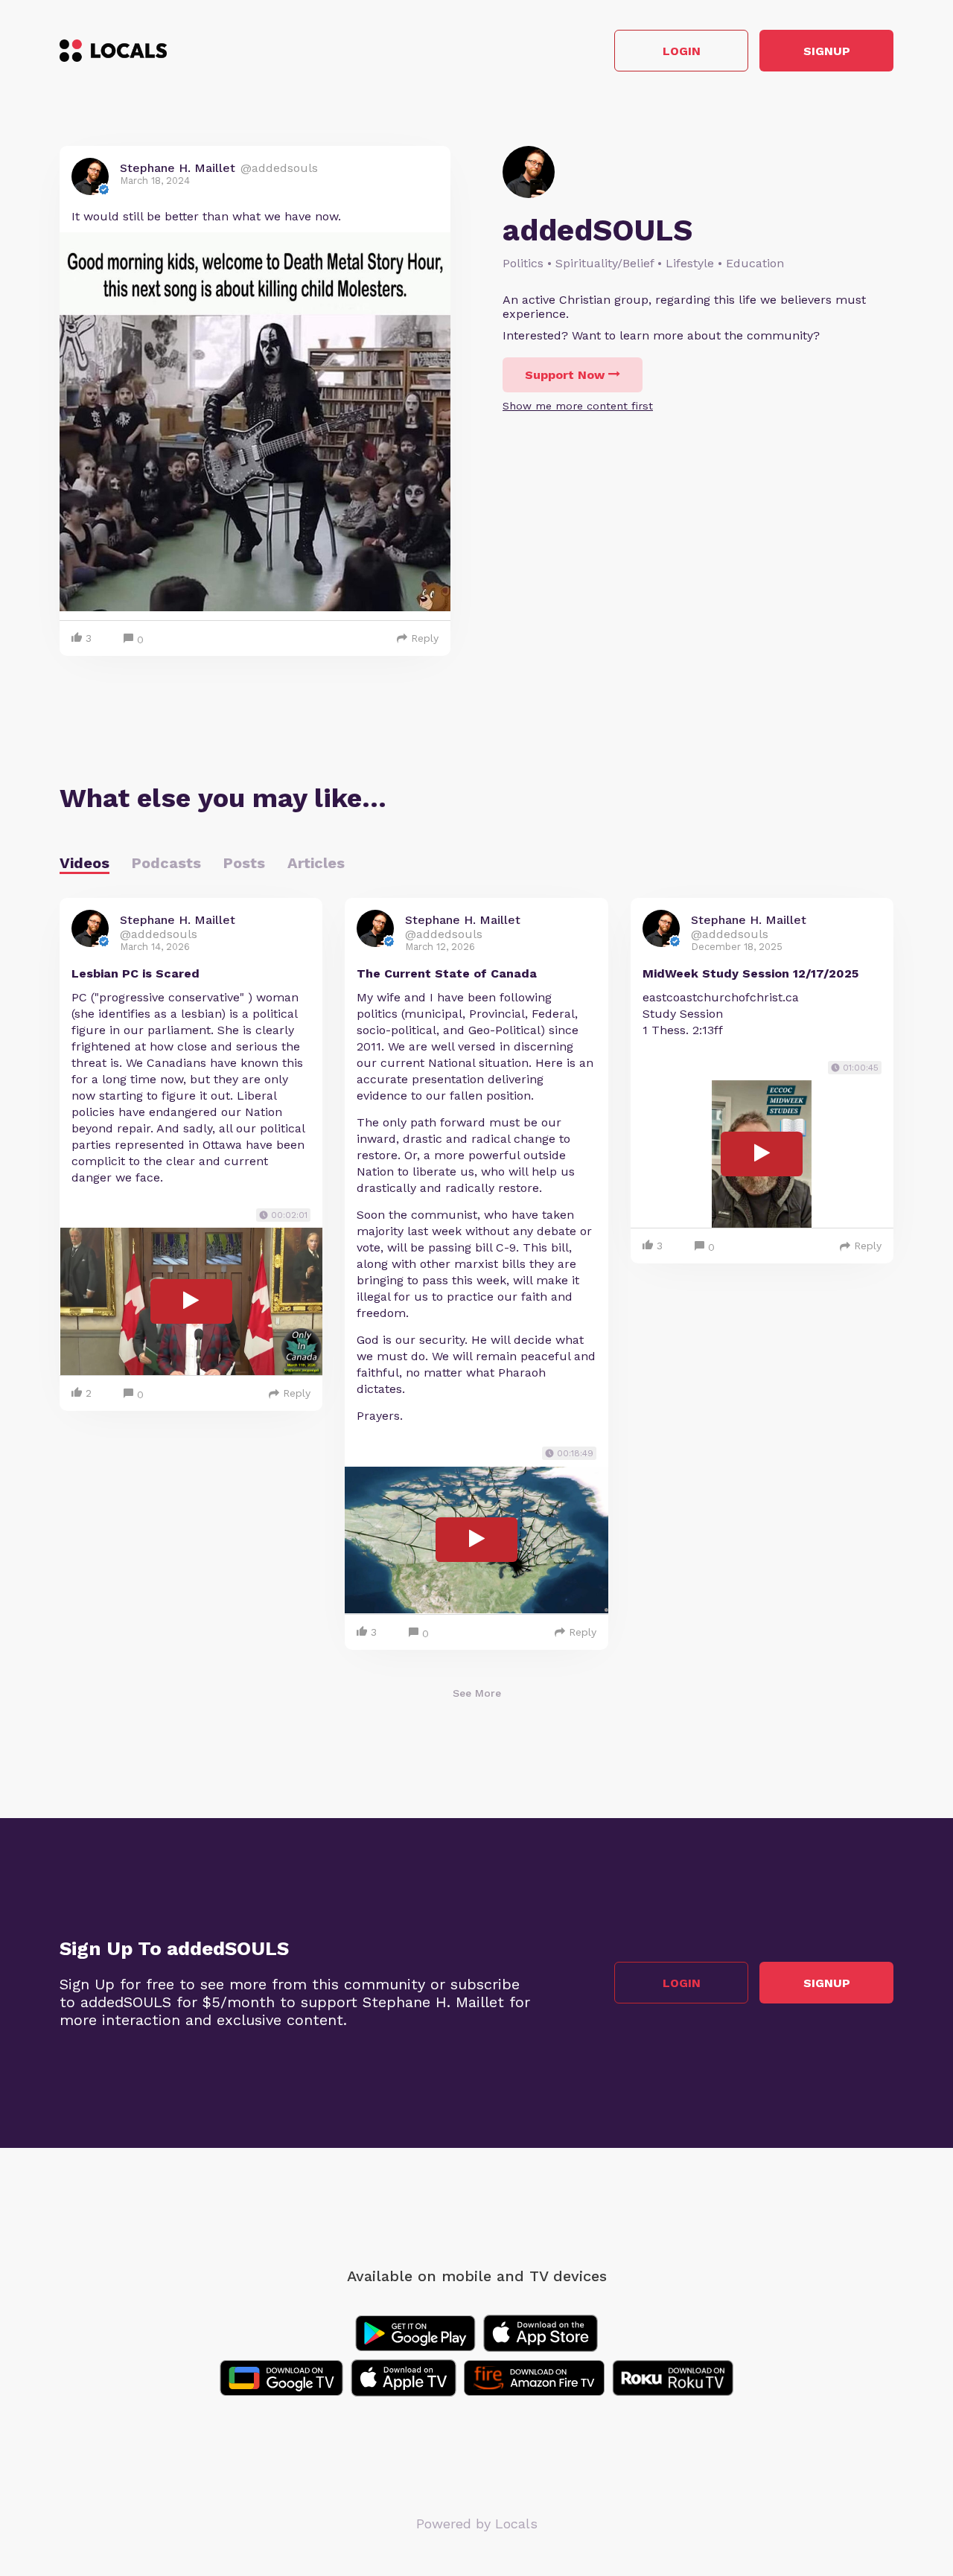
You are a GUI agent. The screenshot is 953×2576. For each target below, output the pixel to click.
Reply (425, 638)
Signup (827, 51)
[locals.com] (113, 51)
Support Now (565, 375)
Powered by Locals (477, 2524)
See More (477, 1693)
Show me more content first (578, 406)
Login (682, 51)
